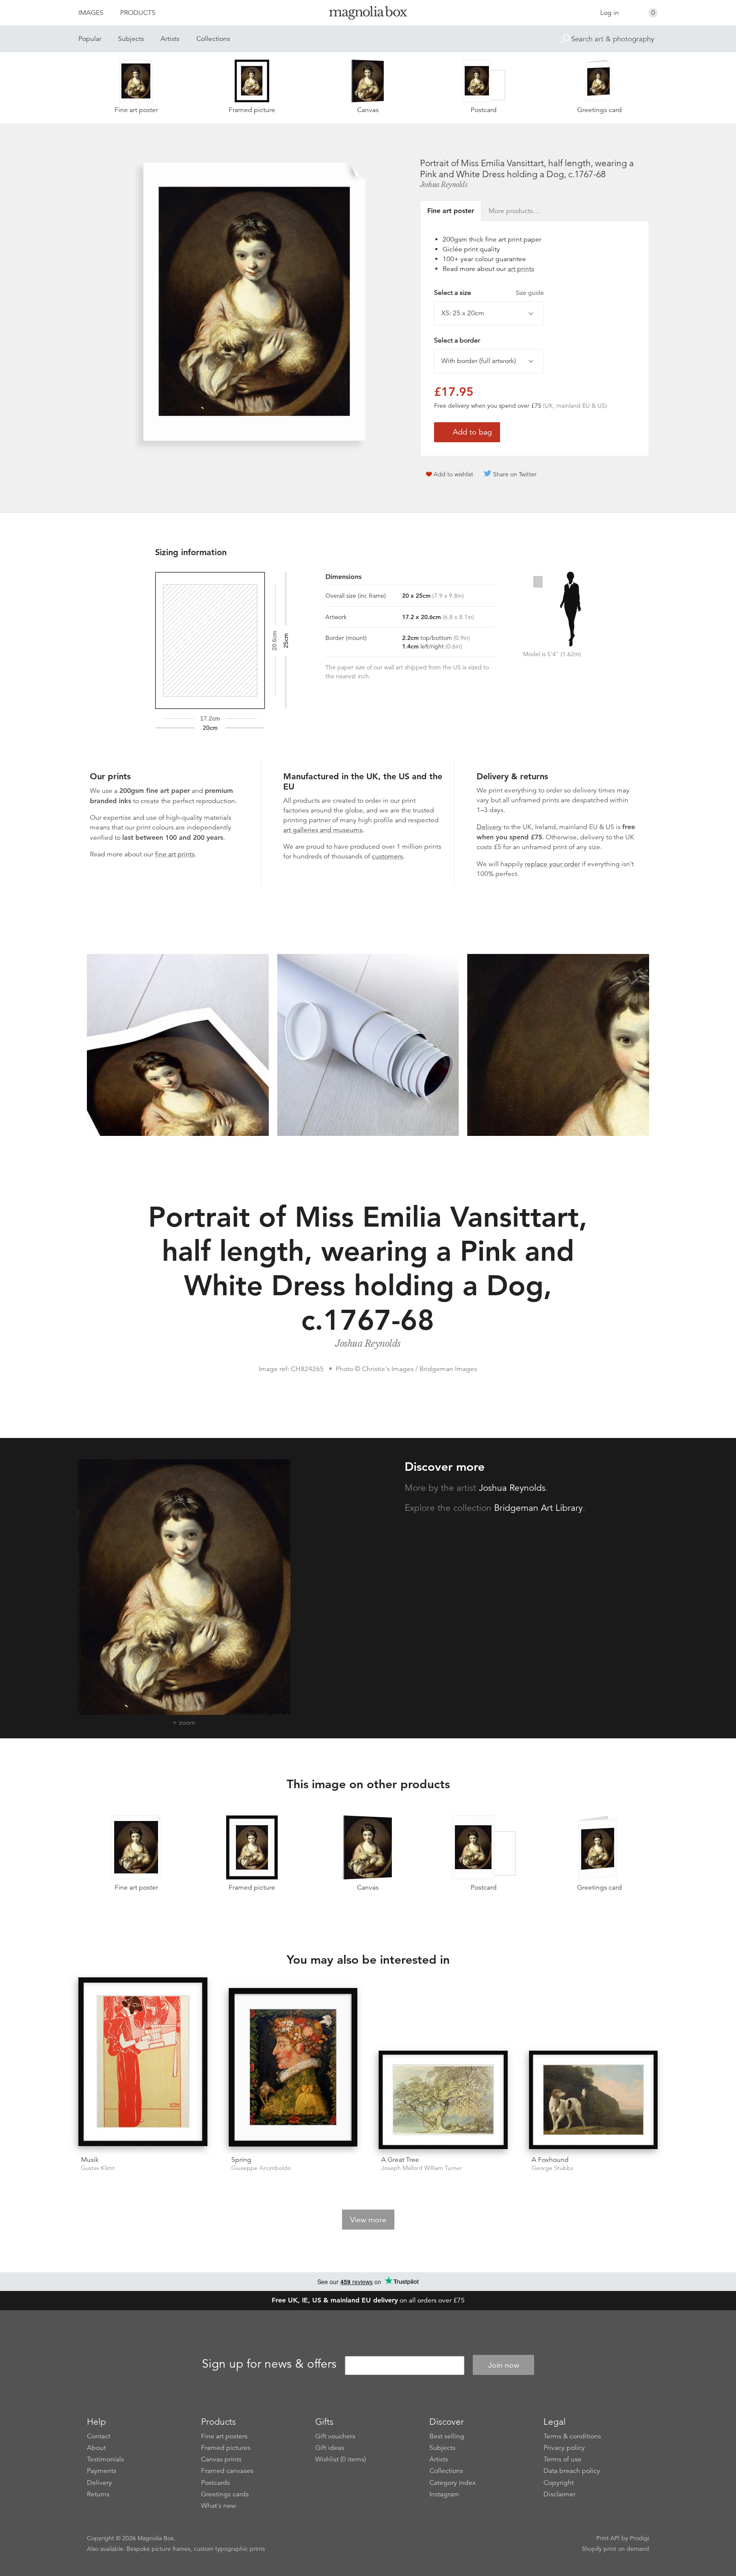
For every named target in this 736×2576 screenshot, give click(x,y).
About (96, 2448)
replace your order (552, 864)
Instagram (444, 2494)
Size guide (530, 293)
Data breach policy (572, 2471)
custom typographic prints (229, 2549)
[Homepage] (368, 14)
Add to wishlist (453, 474)
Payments (102, 2471)
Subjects (131, 39)
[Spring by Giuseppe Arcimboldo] (293, 2069)
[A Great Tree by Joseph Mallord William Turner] (443, 2100)
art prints (521, 269)
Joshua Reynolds (444, 184)
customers (387, 856)
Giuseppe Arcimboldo (261, 2168)
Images (91, 13)
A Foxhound (550, 2160)
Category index (453, 2483)
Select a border (457, 340)
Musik (90, 2160)
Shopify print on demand (615, 2549)
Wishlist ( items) (341, 2459)
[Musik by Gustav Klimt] (143, 2063)
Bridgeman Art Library (538, 1508)
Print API (608, 2538)
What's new (218, 2506)
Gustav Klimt (98, 2168)
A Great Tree (400, 2160)
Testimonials (105, 2459)
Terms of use (562, 2459)
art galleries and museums (323, 830)
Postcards (216, 2483)
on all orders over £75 (368, 2300)
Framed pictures (226, 2448)
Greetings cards (225, 2494)
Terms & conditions (572, 2436)
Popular (90, 39)
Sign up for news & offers (269, 2364)
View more (368, 2220)
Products (138, 13)
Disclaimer (559, 2494)
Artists (170, 39)
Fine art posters (224, 2436)
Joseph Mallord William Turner (422, 2168)
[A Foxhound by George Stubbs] (594, 2100)
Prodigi (640, 2538)
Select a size (489, 293)
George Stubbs (552, 2168)
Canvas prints (221, 2459)
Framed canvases (227, 2471)
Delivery (489, 827)
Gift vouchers (335, 2436)
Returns (98, 2494)
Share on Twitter (515, 474)
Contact (99, 2436)
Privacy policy (564, 2448)
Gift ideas (330, 2448)
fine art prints (175, 854)
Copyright (559, 2483)
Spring (241, 2160)
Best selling (447, 2436)
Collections (213, 39)
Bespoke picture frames (158, 2549)
